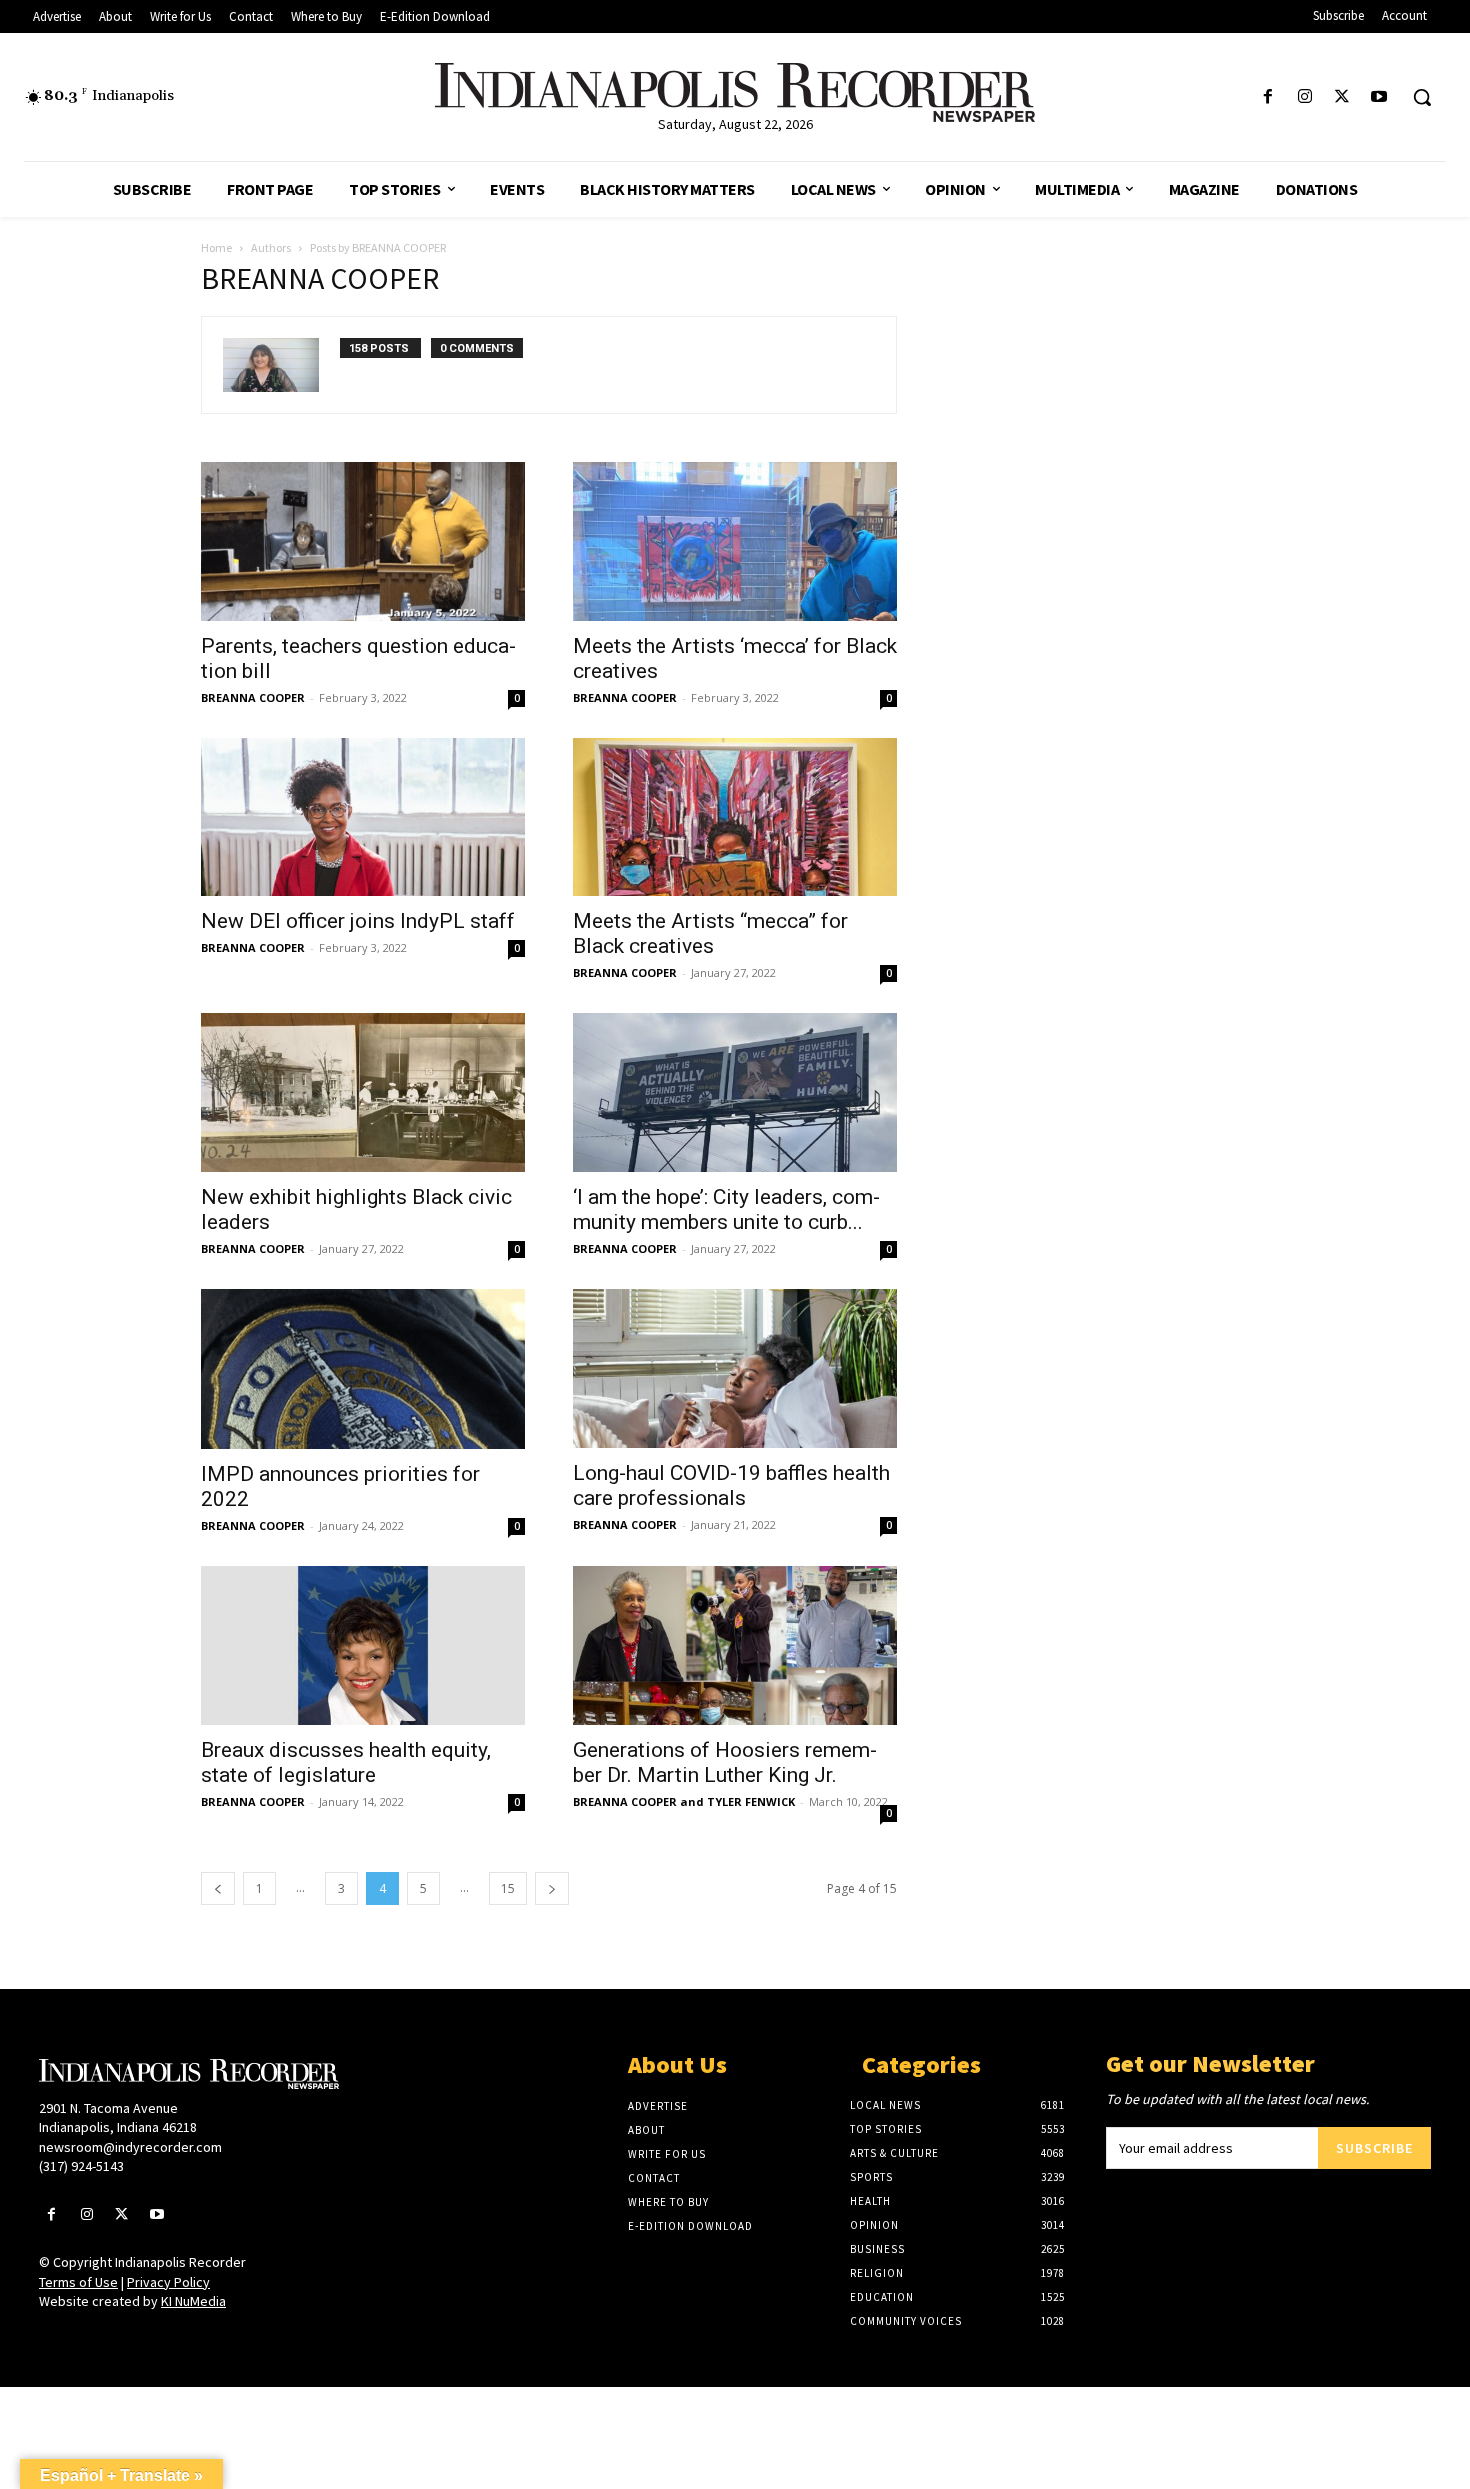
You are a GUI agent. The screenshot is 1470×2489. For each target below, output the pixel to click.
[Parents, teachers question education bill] (363, 541)
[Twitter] (1342, 97)
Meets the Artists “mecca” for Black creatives (710, 933)
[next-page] (552, 1888)
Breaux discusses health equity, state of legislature (346, 1762)
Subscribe (1374, 2148)
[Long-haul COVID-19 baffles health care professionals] (735, 1368)
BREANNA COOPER (253, 697)
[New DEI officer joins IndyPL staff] (363, 817)
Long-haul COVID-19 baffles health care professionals (731, 1485)
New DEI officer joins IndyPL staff (358, 921)
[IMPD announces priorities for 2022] (363, 1369)
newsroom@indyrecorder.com (130, 2147)
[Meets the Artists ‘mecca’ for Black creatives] (735, 541)
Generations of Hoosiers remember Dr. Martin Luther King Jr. (725, 1762)
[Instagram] (1304, 97)
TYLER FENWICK (751, 1801)
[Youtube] (1379, 97)
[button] (1422, 97)
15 (508, 1888)
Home (216, 247)
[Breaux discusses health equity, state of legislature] (363, 1645)
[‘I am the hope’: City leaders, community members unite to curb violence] (735, 1092)
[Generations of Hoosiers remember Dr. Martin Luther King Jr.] (735, 1645)
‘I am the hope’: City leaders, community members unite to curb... (726, 1209)
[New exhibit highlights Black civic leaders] (363, 1092)
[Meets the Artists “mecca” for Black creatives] (735, 817)
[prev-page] (218, 1888)
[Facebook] (1267, 97)
